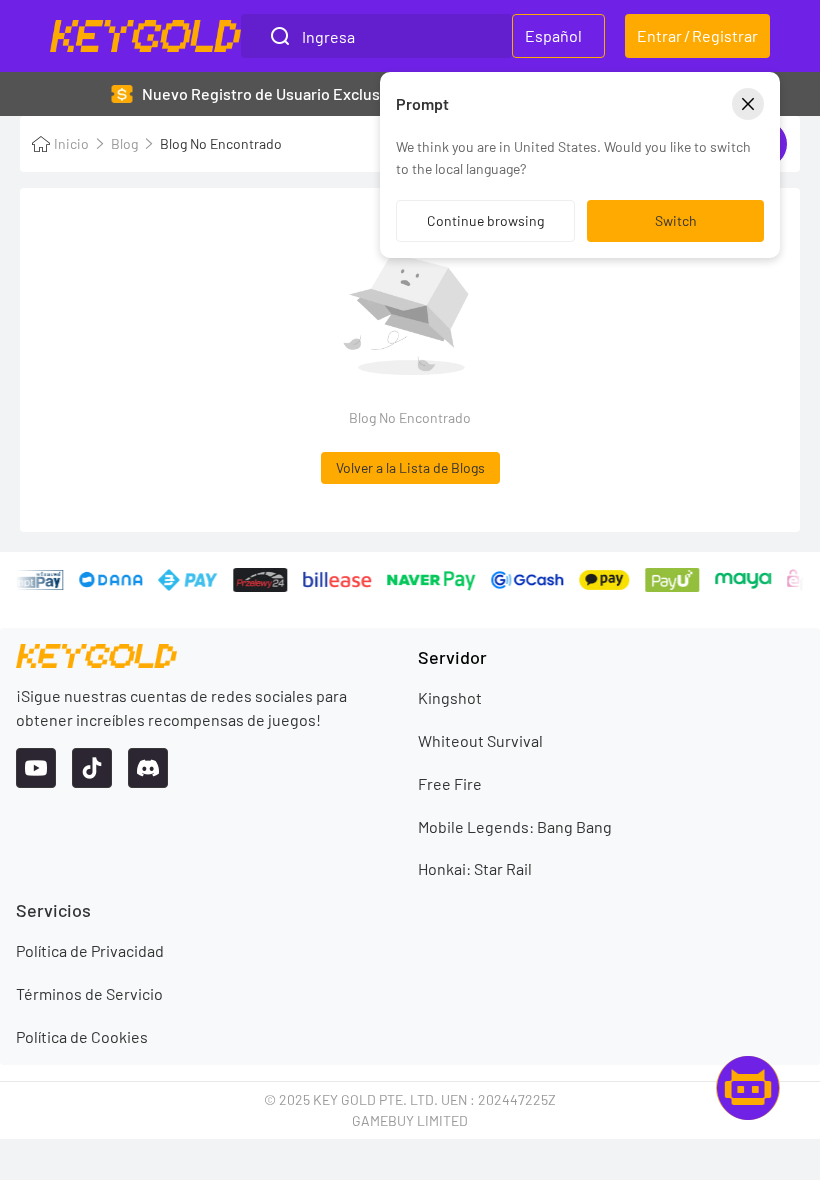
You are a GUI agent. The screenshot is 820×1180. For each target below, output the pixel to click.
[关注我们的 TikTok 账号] (92, 768)
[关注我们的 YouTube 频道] (36, 768)
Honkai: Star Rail (475, 868)
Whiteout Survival (480, 740)
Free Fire (450, 783)
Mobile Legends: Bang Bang (515, 826)
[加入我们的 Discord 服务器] (148, 768)
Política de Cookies (82, 1036)
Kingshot (450, 697)
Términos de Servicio (89, 993)
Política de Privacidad (90, 950)
